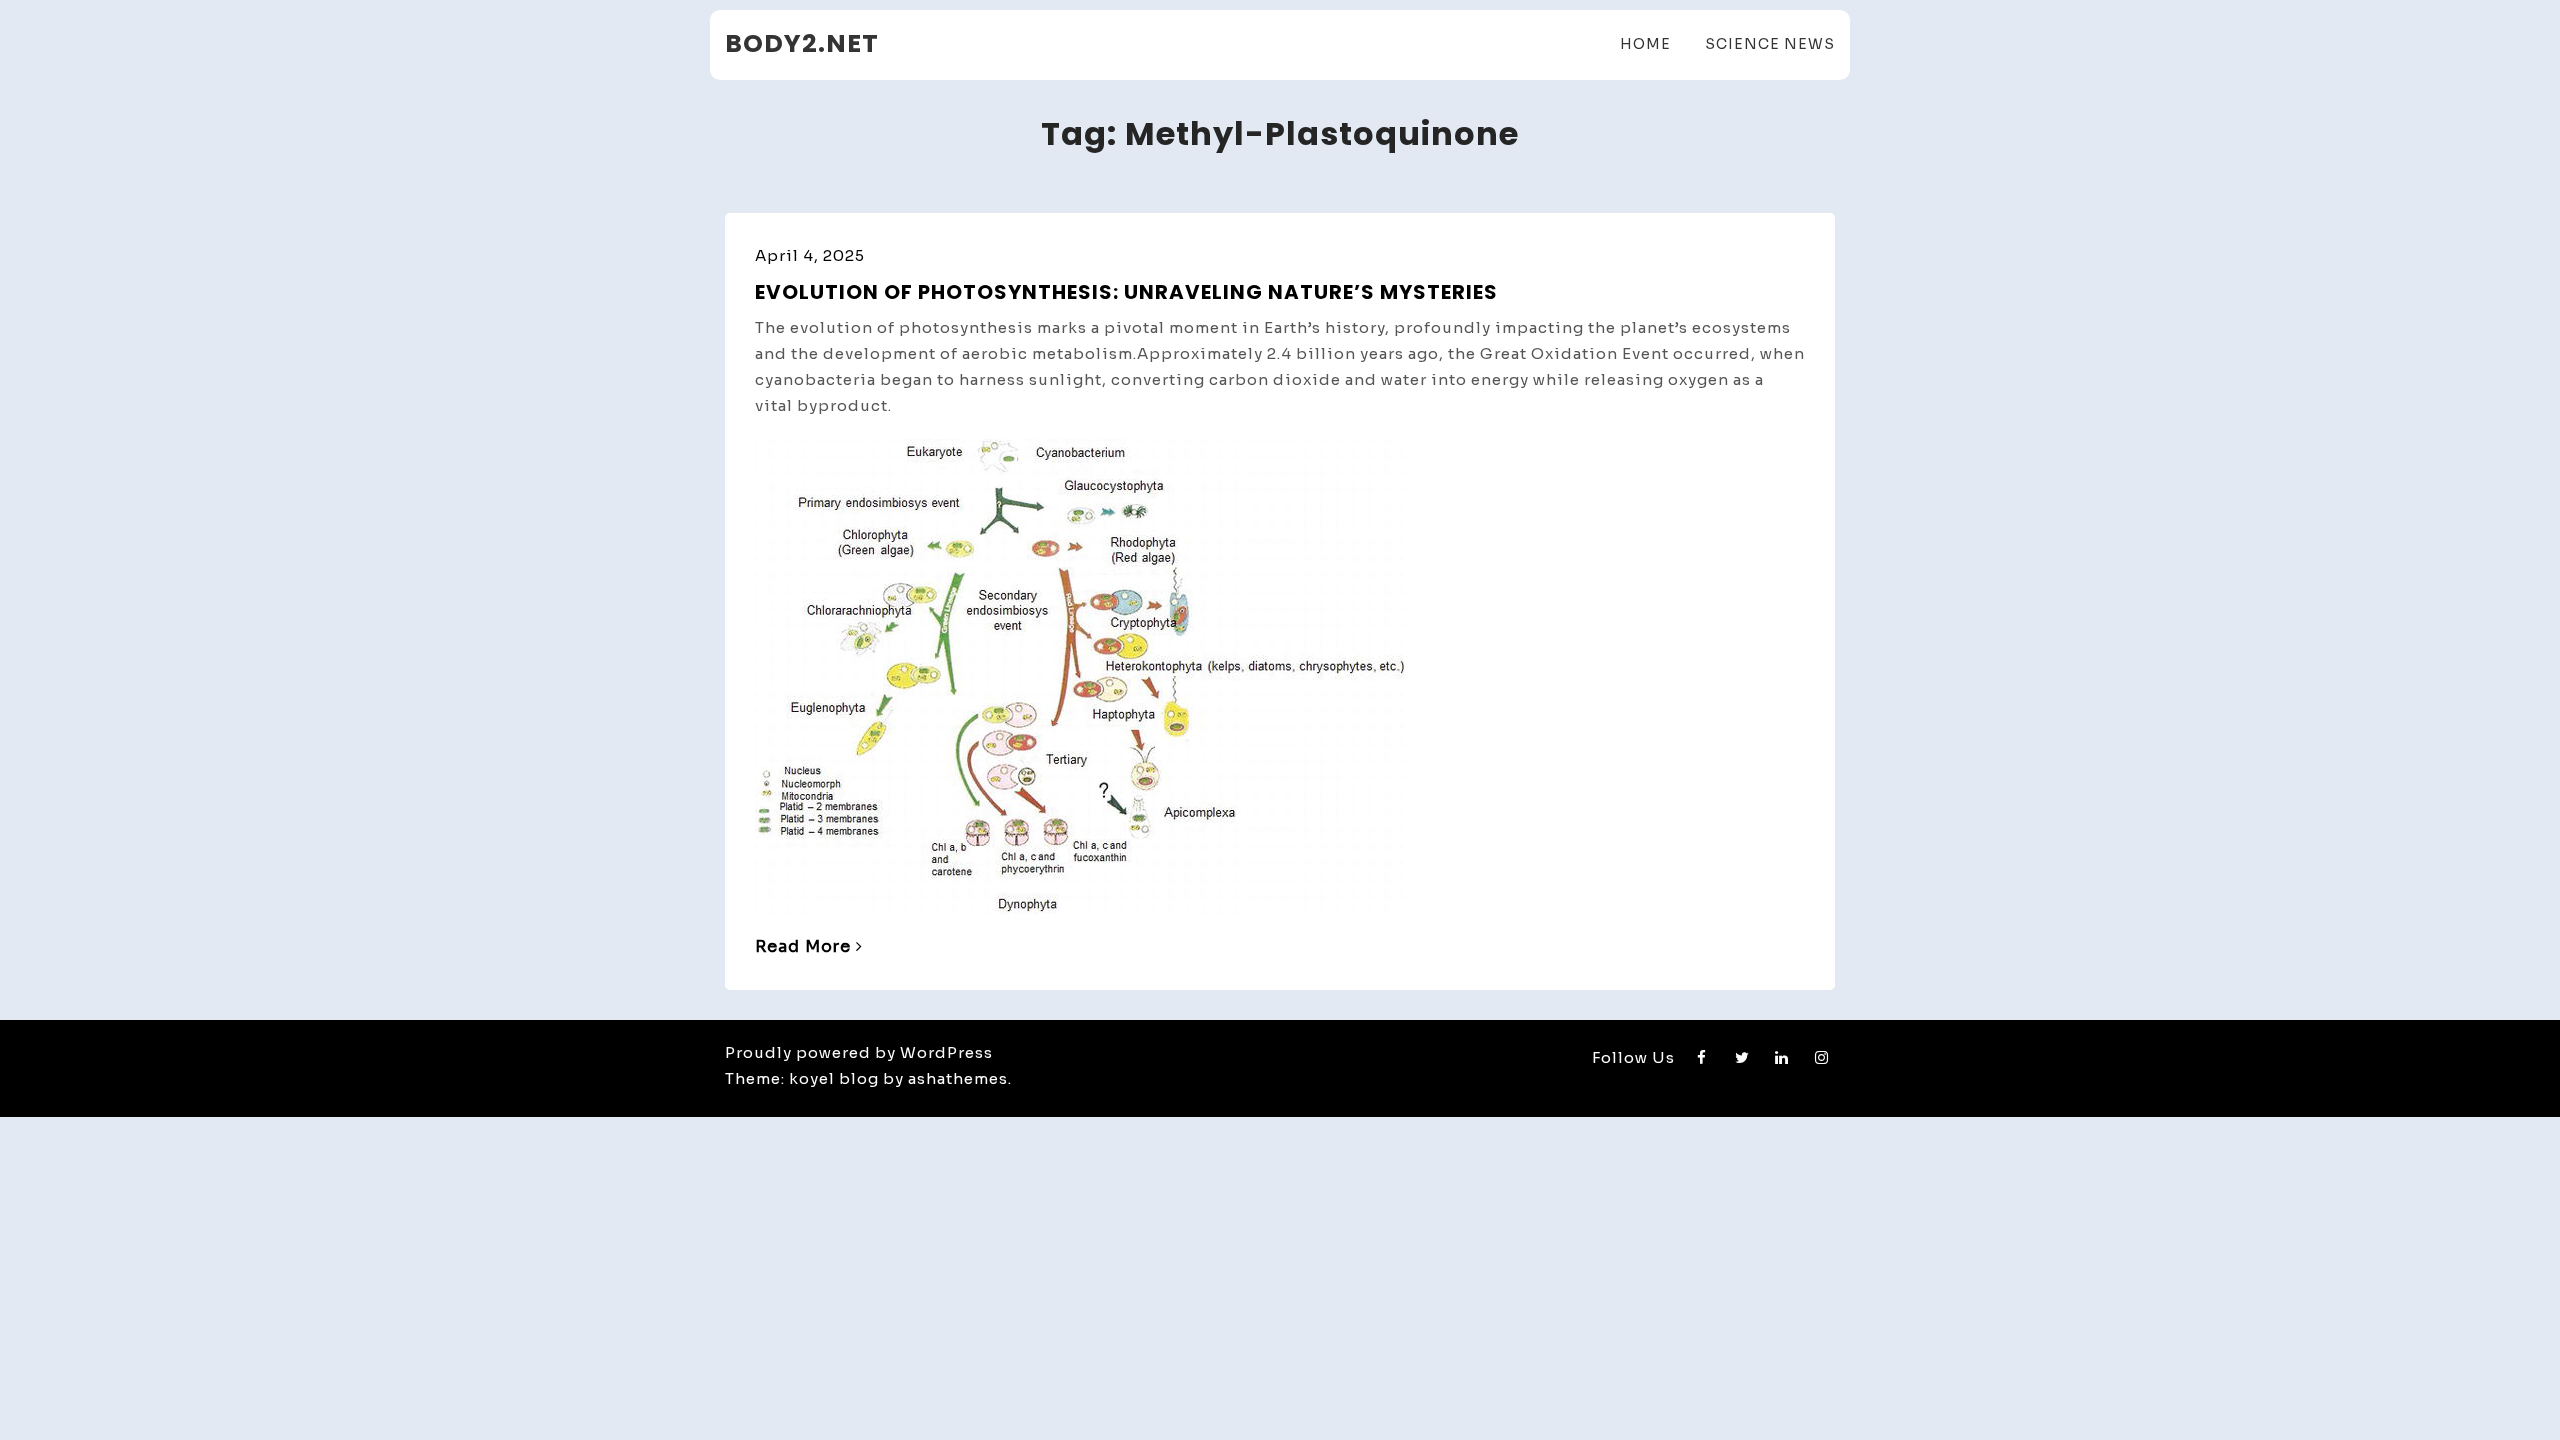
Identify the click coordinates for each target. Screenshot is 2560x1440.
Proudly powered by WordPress (859, 1052)
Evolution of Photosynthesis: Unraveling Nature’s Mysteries (1126, 292)
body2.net (802, 43)
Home (1645, 44)
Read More (803, 946)
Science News (1770, 44)
